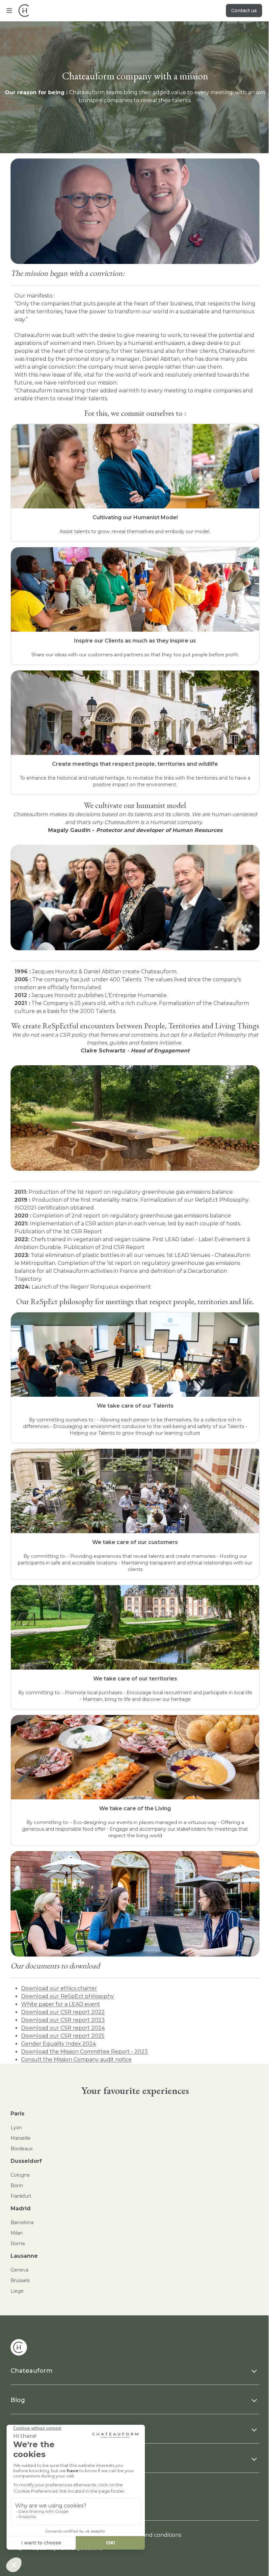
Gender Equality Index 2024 (58, 2044)
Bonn (17, 2186)
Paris (17, 2114)
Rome (18, 2244)
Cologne (20, 2175)
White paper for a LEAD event (61, 2004)
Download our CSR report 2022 (63, 2012)
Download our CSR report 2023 (63, 2020)
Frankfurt (21, 2196)
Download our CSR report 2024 (63, 2028)
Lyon (16, 2128)
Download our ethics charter (59, 1988)
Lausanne (24, 2256)
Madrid (21, 2208)
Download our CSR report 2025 (63, 2036)
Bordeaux (22, 2149)
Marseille (21, 2138)
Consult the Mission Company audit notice (76, 2060)
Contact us (244, 11)
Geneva (19, 2270)
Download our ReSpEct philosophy (67, 1996)
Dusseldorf (26, 2161)
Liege (17, 2291)
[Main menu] (9, 11)
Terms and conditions (153, 2535)
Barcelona (22, 2222)
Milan (17, 2233)
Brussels (20, 2280)
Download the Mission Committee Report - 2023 (84, 2052)
